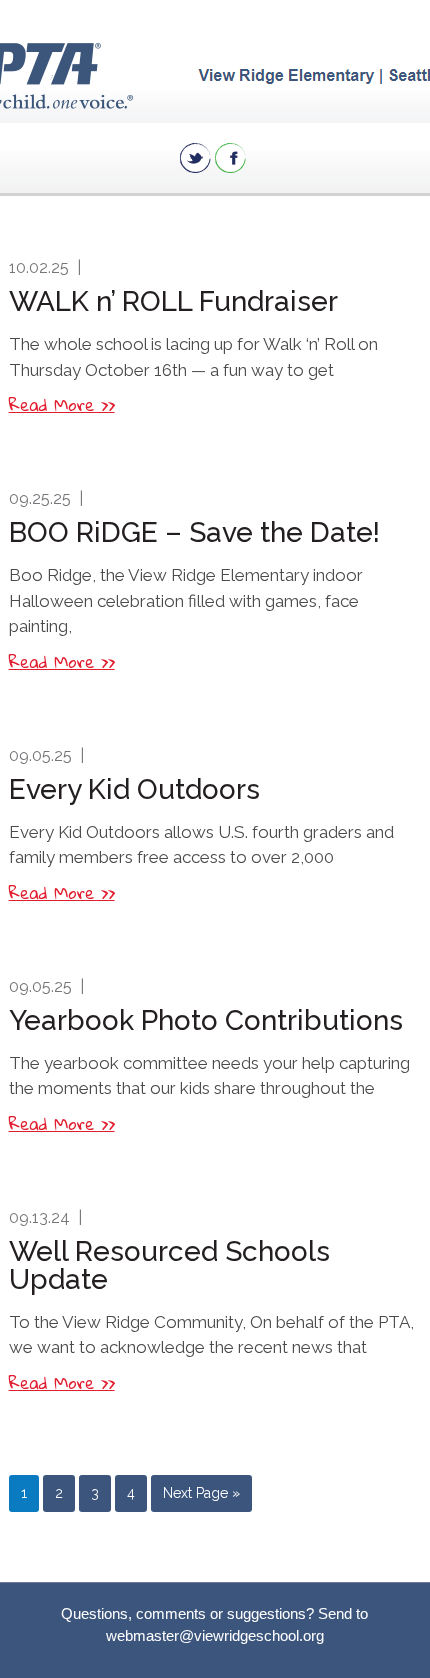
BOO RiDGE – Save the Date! (194, 532)
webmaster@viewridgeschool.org (215, 1635)
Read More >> (62, 404)
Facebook (230, 158)
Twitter (195, 158)
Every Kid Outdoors (134, 789)
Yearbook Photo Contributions (206, 1020)
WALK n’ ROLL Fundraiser (173, 301)
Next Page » (201, 1493)
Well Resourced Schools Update (169, 1265)
